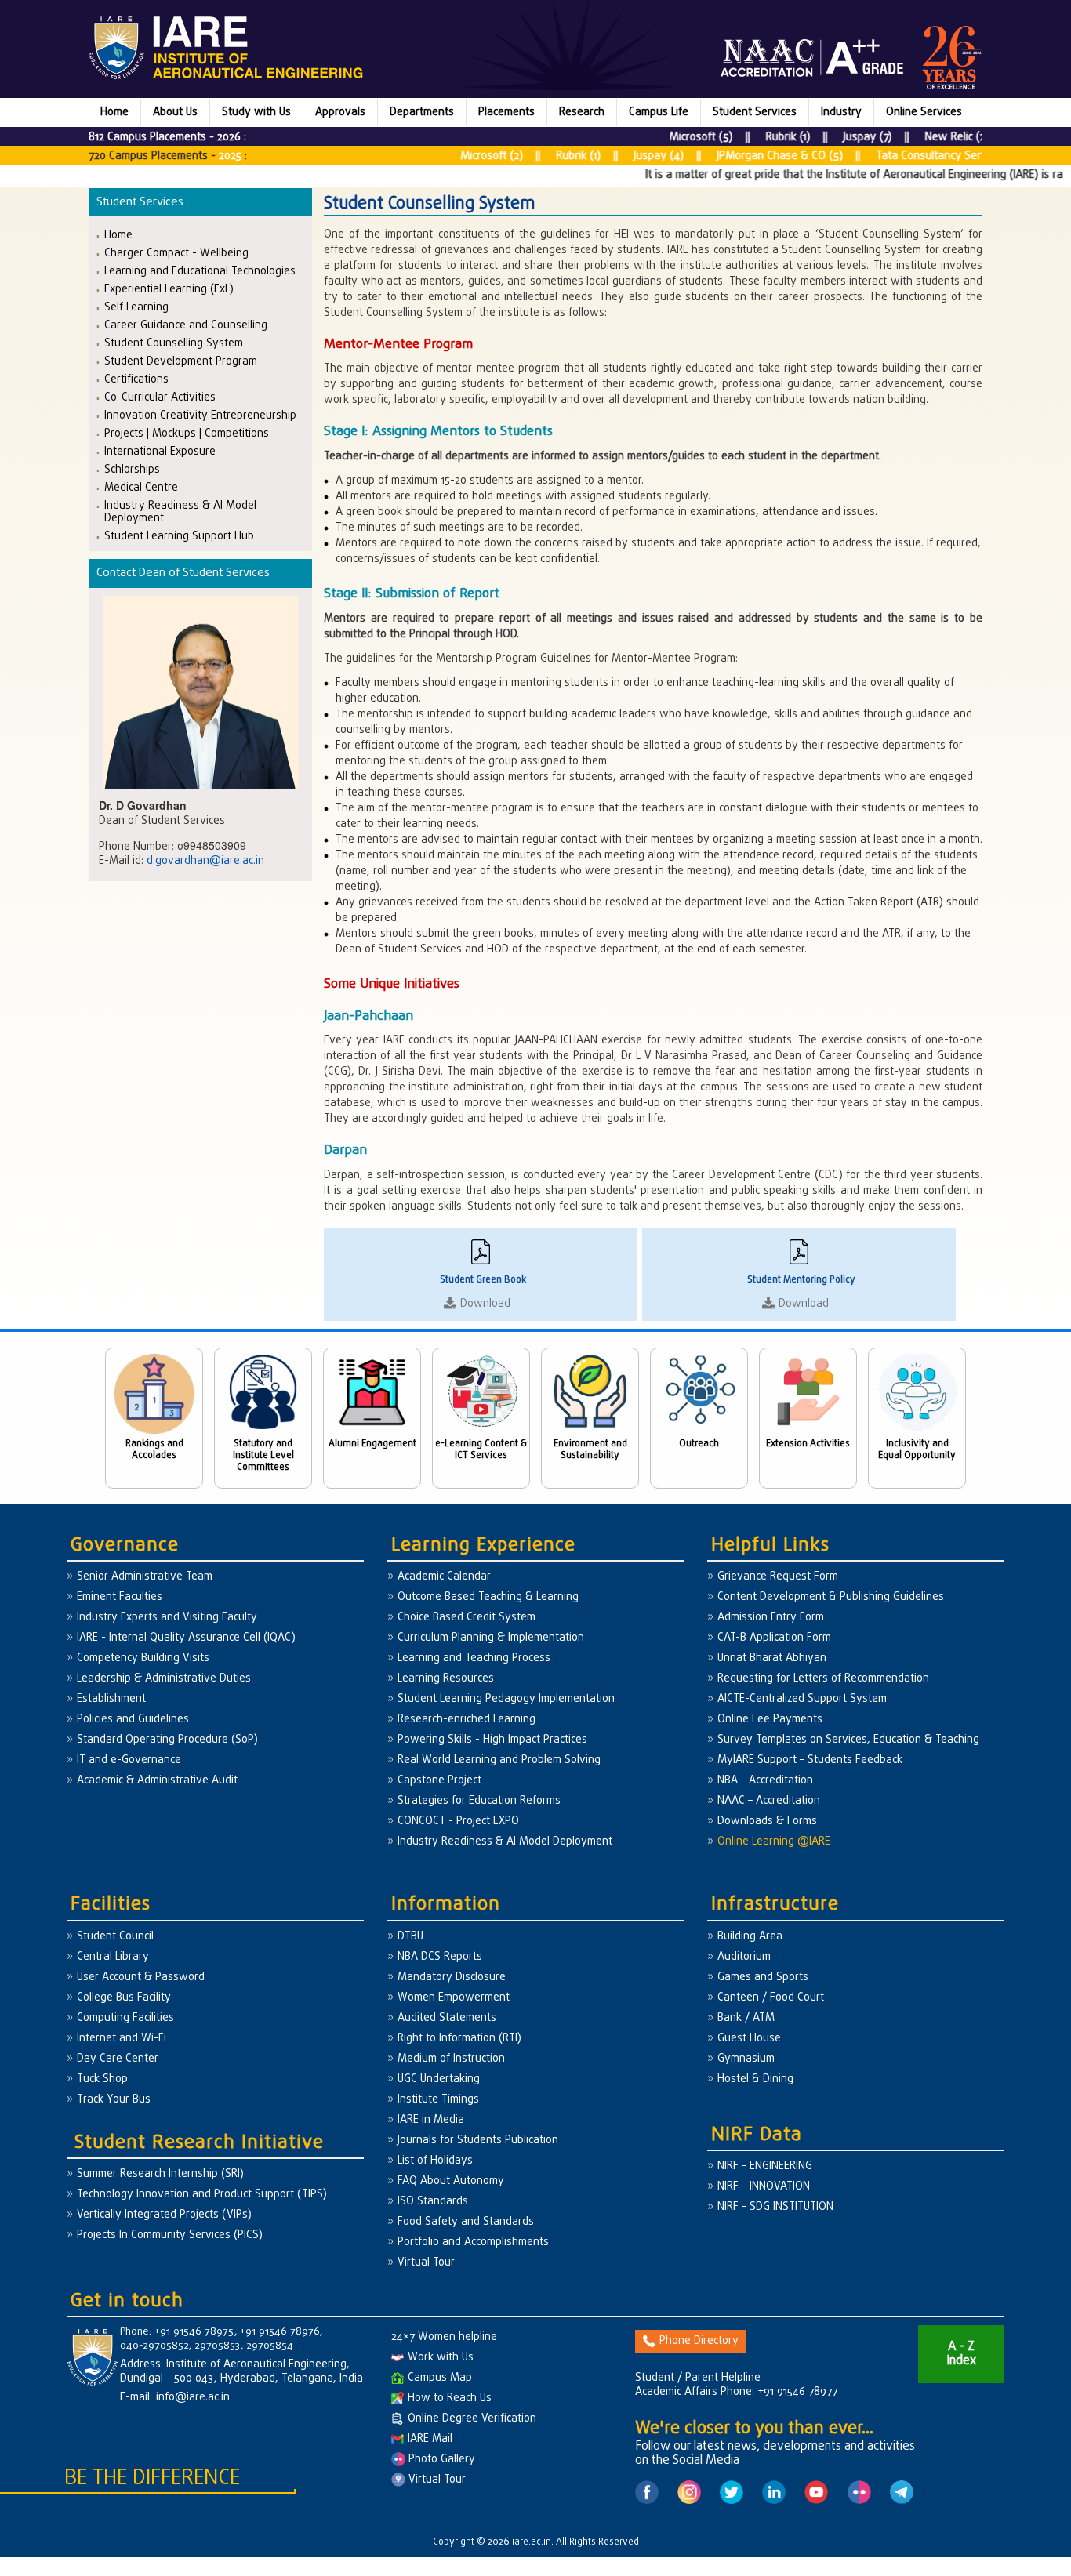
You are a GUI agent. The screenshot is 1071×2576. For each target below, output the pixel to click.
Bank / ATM (746, 2018)
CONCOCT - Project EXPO (458, 1821)
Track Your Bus (114, 2100)
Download (485, 1304)
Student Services (755, 112)
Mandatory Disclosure (452, 1977)
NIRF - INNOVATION (764, 2187)
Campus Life (659, 112)
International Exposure (160, 451)
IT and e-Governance (129, 1760)
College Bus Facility (124, 1998)
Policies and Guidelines (133, 1720)
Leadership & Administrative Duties (164, 1679)
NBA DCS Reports (440, 1957)
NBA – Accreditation (765, 1781)
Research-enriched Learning (467, 1720)
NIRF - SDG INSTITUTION (775, 2207)
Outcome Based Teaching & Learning (488, 1597)
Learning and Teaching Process (474, 1658)
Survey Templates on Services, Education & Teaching (848, 1740)
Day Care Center (118, 2059)
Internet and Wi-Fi (122, 2039)
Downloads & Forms (767, 1821)
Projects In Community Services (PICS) (170, 2235)
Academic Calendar (444, 1577)
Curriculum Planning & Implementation (491, 1638)
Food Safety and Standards (466, 2222)
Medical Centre (141, 487)
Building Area (750, 1937)
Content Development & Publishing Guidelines (831, 1597)
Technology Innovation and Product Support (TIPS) (202, 2195)
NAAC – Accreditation (769, 1801)
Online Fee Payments (770, 1720)
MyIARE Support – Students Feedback (810, 1760)
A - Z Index (961, 2354)
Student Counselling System (174, 343)
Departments (422, 112)
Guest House (749, 2039)
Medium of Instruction (451, 2059)
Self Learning (136, 307)
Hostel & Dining (755, 2079)
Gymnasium (746, 2059)
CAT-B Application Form (774, 1638)
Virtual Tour (426, 2263)
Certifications (136, 379)
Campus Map (440, 2378)
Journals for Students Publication (478, 2141)
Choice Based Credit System (467, 1618)
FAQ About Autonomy (451, 2181)
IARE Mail (430, 2439)
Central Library (113, 1957)
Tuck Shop (102, 2079)
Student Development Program (181, 361)
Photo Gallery (440, 2460)
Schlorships (132, 469)
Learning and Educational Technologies (200, 271)
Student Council (115, 1937)
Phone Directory (699, 2341)
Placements (506, 112)
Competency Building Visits (143, 1658)
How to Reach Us (450, 2398)
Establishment (111, 1699)
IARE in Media (431, 2120)
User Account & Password (141, 1977)
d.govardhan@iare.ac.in (205, 861)
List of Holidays (435, 2161)
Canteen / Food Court (771, 1998)
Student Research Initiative (199, 2143)
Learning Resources (446, 1679)
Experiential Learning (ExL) (169, 289)
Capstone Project (439, 1781)
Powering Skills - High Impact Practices (492, 1740)
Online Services (924, 112)
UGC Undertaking (439, 2079)
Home (114, 112)
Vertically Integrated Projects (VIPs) (164, 2215)
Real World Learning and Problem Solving (499, 1760)
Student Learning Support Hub (179, 536)
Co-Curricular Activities (160, 397)
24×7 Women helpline (444, 2337)
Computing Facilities (125, 2018)
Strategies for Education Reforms (479, 1801)
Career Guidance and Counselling (186, 325)
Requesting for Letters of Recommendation (823, 1679)
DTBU (410, 1937)
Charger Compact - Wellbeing (176, 253)
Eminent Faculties (120, 1597)
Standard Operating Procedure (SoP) (167, 1740)
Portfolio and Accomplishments (473, 2242)
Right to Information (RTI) (459, 2039)
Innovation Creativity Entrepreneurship (200, 415)
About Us (175, 112)
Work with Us (441, 2358)
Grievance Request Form (778, 1577)
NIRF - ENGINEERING (765, 2166)
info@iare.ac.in (193, 2398)
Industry (841, 112)
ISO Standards (433, 2202)
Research (582, 112)
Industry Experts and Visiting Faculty (167, 1618)
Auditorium (744, 1957)
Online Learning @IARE (774, 1842)
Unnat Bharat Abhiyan (772, 1658)
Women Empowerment (454, 1998)
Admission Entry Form (771, 1618)
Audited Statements (447, 2018)
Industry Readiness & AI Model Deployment (180, 512)
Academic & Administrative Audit (157, 1781)
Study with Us (256, 112)
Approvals (340, 112)
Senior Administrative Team (145, 1577)
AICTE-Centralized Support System (802, 1699)
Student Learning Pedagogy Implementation (506, 1699)
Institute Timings (438, 2100)
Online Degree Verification (472, 2419)
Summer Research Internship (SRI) (160, 2174)
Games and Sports (763, 1977)
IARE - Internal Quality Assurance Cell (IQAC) (186, 1638)
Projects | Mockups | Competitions (187, 433)
